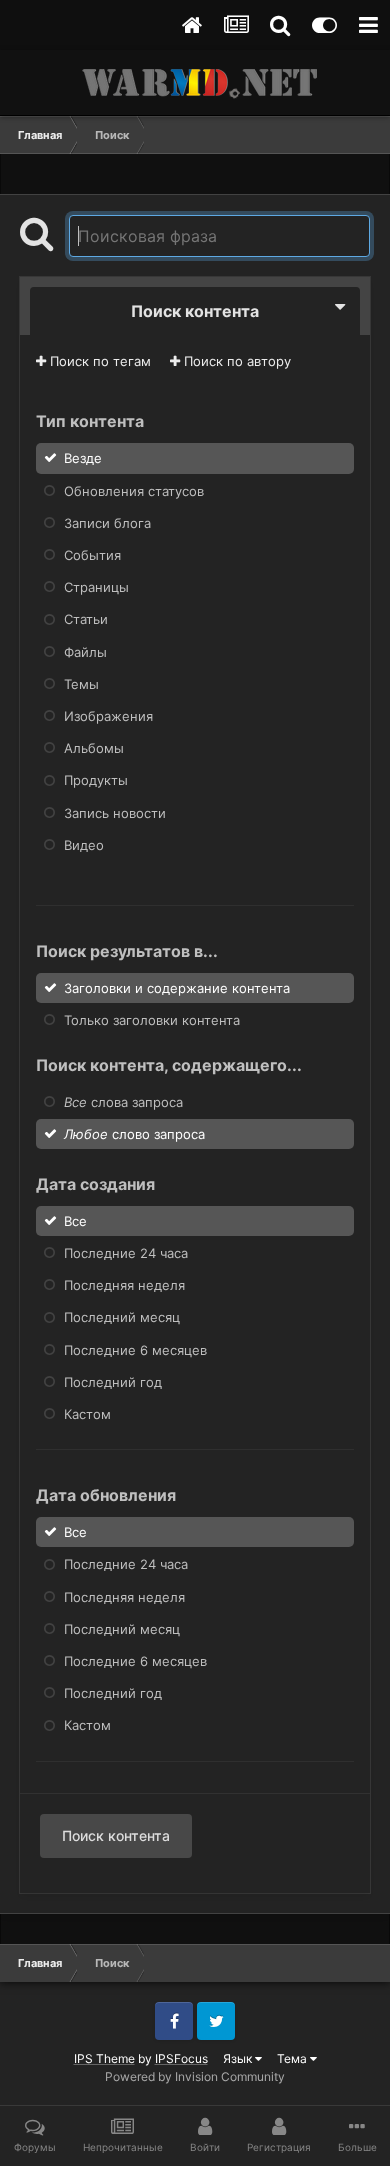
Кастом (87, 1414)
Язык (239, 2058)
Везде (83, 458)
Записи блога (107, 523)
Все (75, 1221)
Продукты (96, 780)
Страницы (96, 587)
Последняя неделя (124, 1285)
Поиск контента (116, 1835)
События (92, 555)
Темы (81, 684)
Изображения (108, 716)
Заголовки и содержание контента (177, 987)
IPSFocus (181, 2058)
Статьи (86, 619)
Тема (293, 2058)
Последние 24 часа (126, 1253)
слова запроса (123, 1102)
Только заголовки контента (152, 1019)
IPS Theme (104, 2058)
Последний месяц (122, 1317)
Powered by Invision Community (195, 2076)
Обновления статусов (134, 490)
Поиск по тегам (98, 361)
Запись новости (115, 812)
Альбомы (94, 748)
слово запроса (134, 1134)
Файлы (85, 651)
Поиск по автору (235, 361)
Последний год (113, 1382)
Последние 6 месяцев (135, 1349)
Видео (84, 845)
